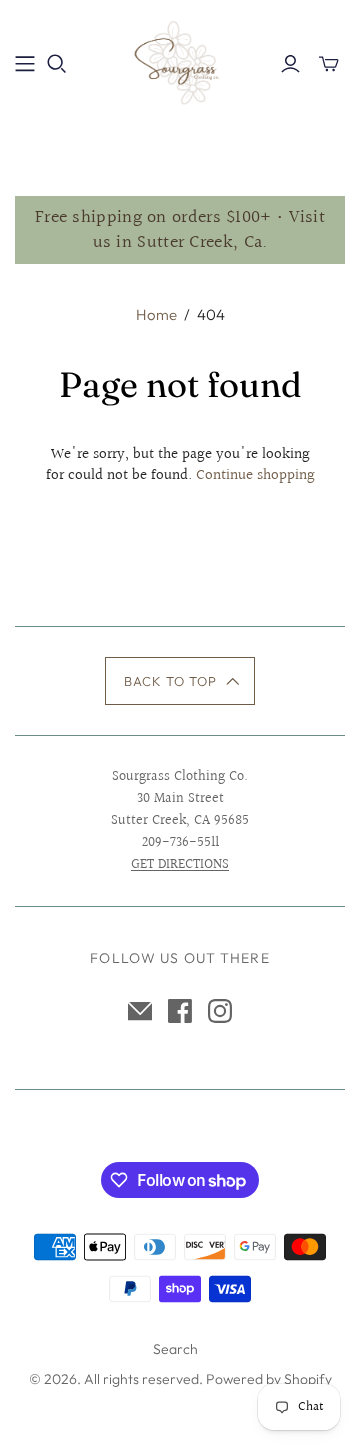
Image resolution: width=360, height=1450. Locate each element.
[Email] (140, 1011)
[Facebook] (180, 1011)
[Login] (290, 64)
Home (156, 314)
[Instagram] (220, 1011)
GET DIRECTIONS (180, 865)
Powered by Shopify (269, 1379)
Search (175, 1349)
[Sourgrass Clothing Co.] (180, 60)
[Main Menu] (25, 64)
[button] (180, 681)
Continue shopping (255, 475)
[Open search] (57, 64)
